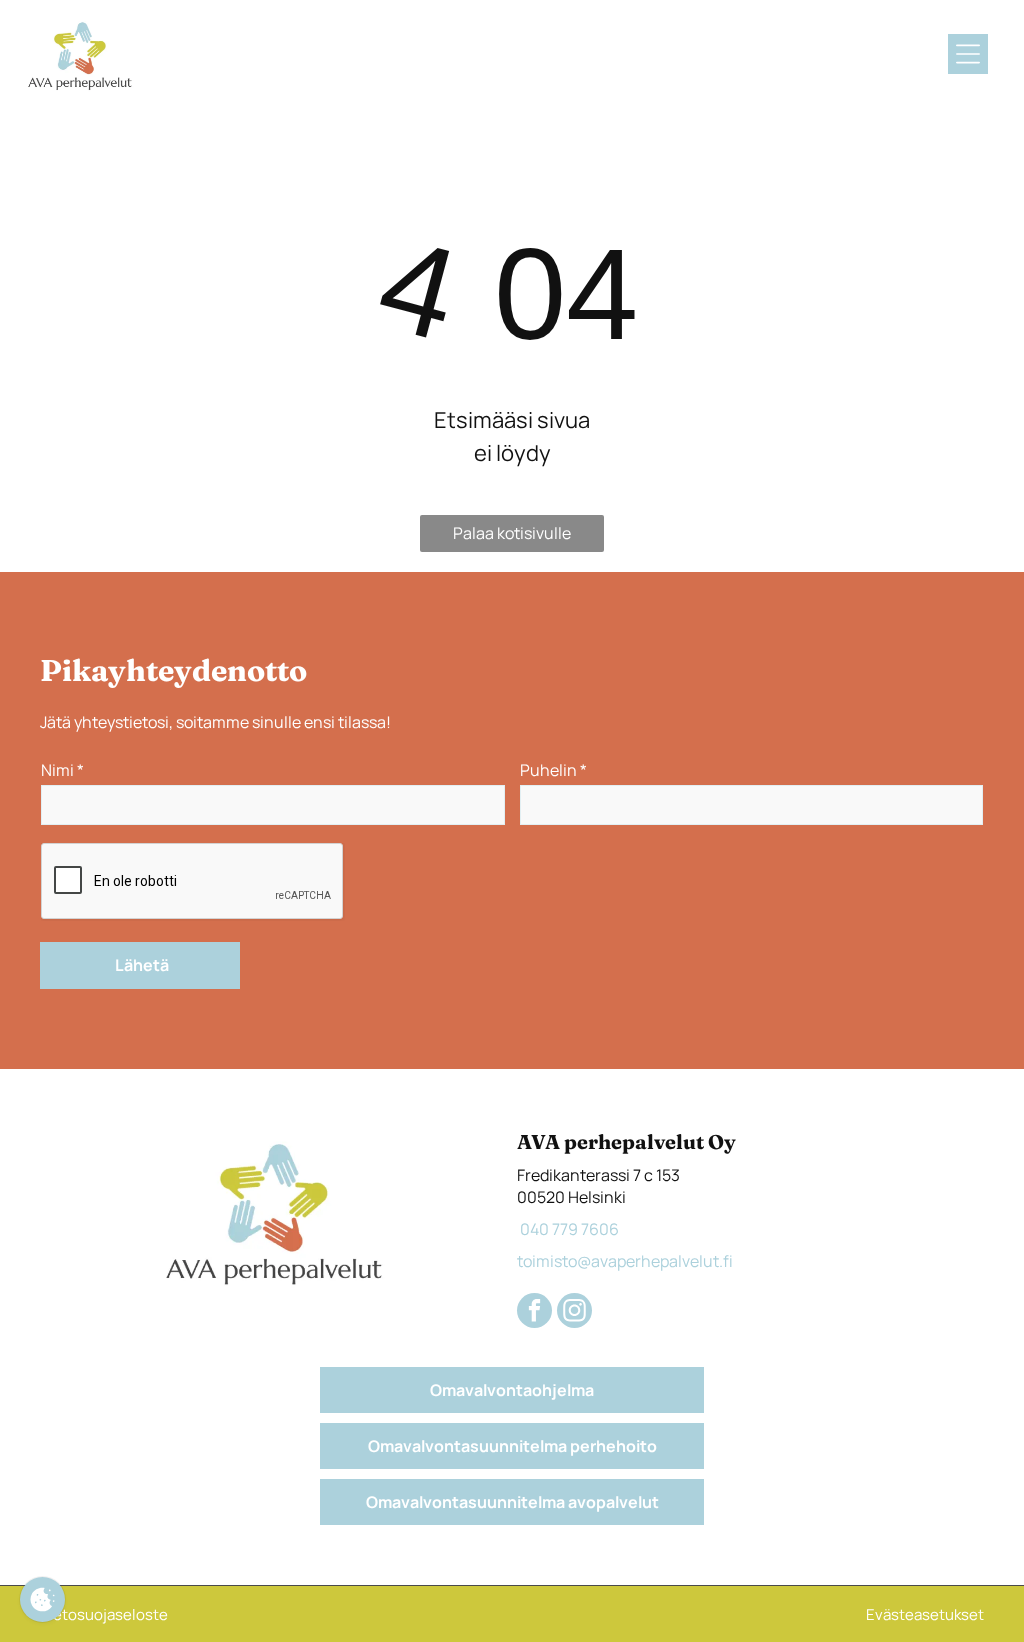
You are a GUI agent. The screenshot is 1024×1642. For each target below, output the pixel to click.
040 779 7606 (568, 1229)
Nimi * (62, 770)
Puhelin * (553, 770)
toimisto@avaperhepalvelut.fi (625, 1261)
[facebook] (534, 1313)
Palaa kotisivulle (512, 533)
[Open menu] (968, 54)
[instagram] (574, 1313)
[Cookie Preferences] (42, 1599)
